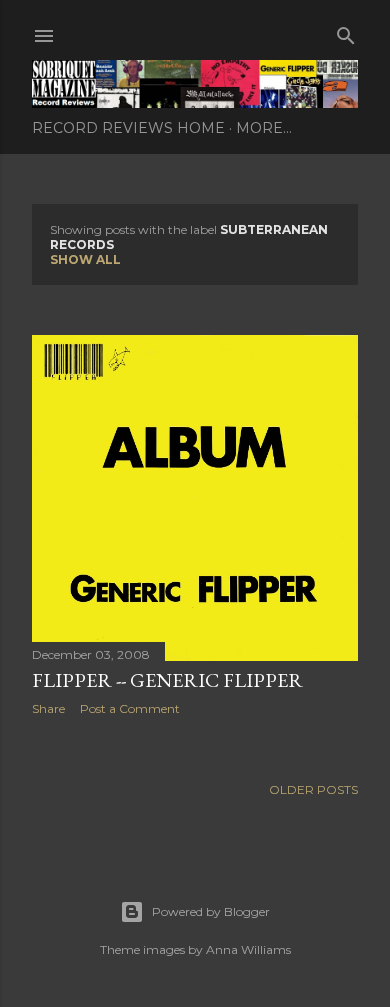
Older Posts (313, 789)
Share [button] (48, 708)
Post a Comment (130, 708)
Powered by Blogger (211, 911)
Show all (85, 259)
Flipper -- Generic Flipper (167, 680)
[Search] (346, 31)
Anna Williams (248, 949)
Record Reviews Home (128, 128)
